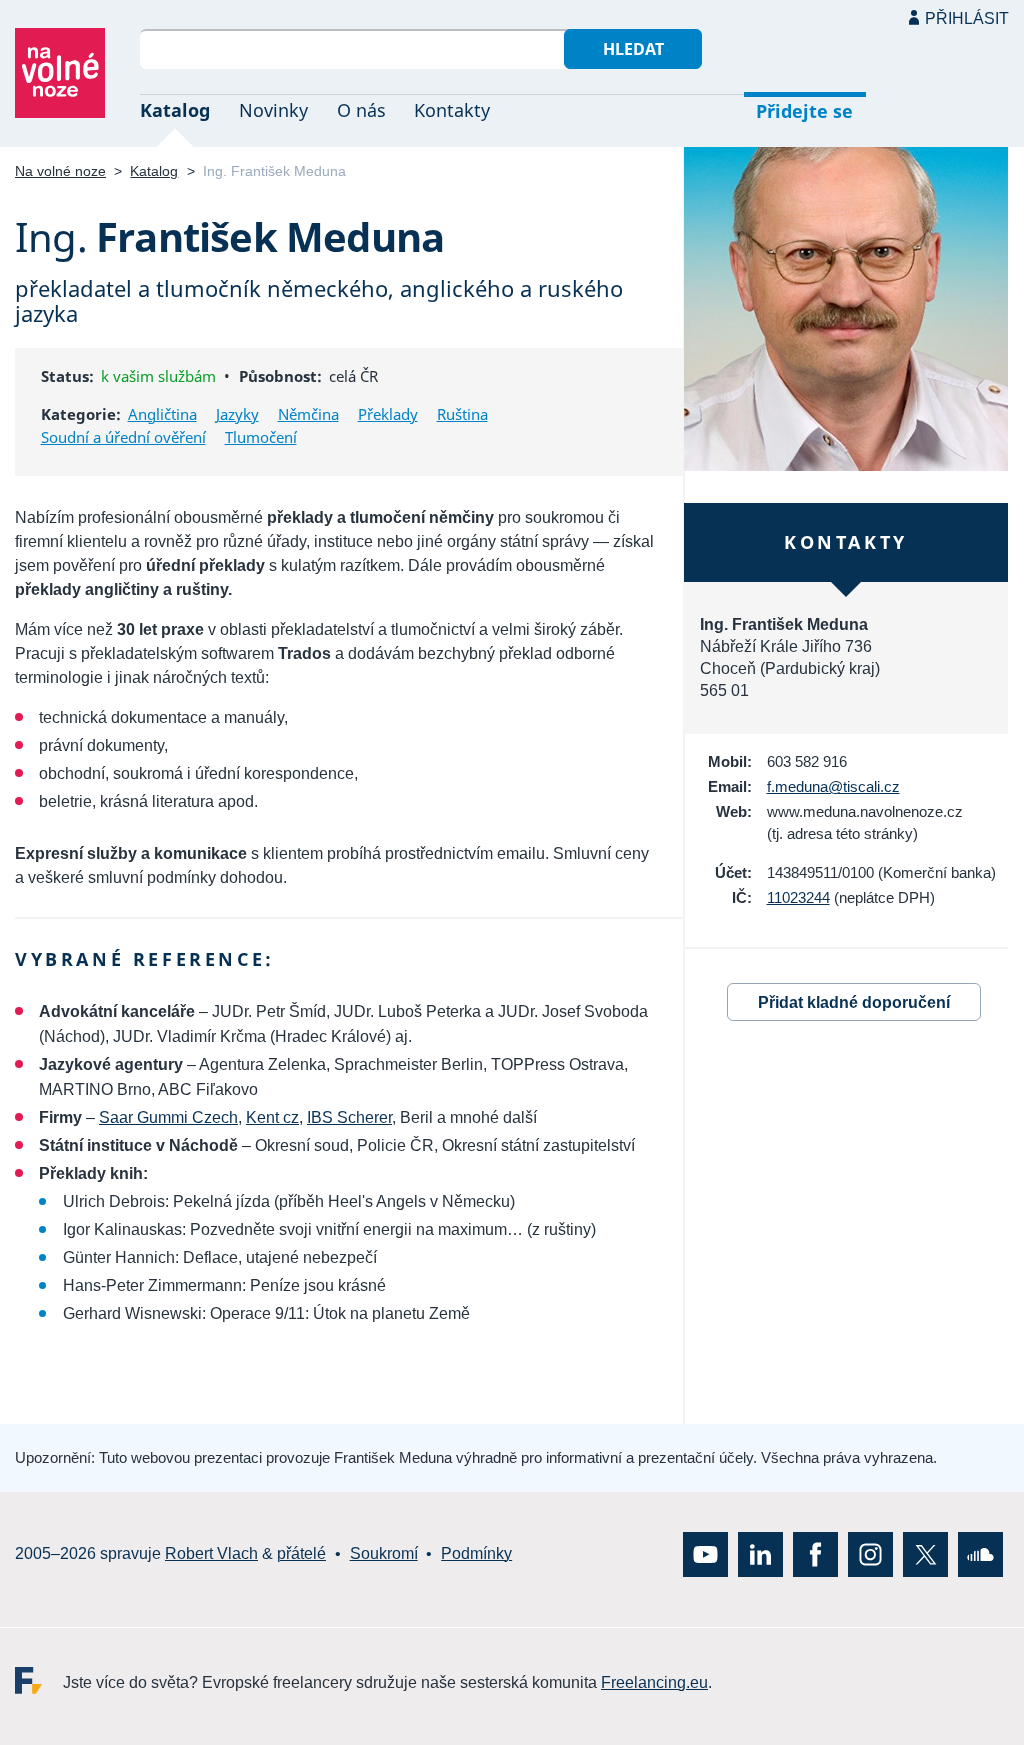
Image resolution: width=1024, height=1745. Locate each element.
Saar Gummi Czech (168, 1117)
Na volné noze (60, 171)
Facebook (815, 1554)
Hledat (633, 49)
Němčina (308, 414)
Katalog (175, 110)
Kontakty (452, 110)
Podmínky (476, 1553)
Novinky (273, 110)
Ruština (462, 414)
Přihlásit (967, 18)
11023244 (798, 897)
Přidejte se (804, 111)
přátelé (301, 1553)
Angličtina (162, 414)
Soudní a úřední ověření (123, 437)
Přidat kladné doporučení (854, 1002)
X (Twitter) (925, 1554)
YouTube (705, 1554)
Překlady (388, 414)
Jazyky (237, 414)
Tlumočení (261, 437)
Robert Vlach (211, 1553)
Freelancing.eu (39, 1680)
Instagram (870, 1554)
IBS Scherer (349, 1117)
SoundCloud (980, 1554)
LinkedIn (760, 1554)
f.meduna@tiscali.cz (833, 786)
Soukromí (384, 1553)
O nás (361, 110)
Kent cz (272, 1117)
